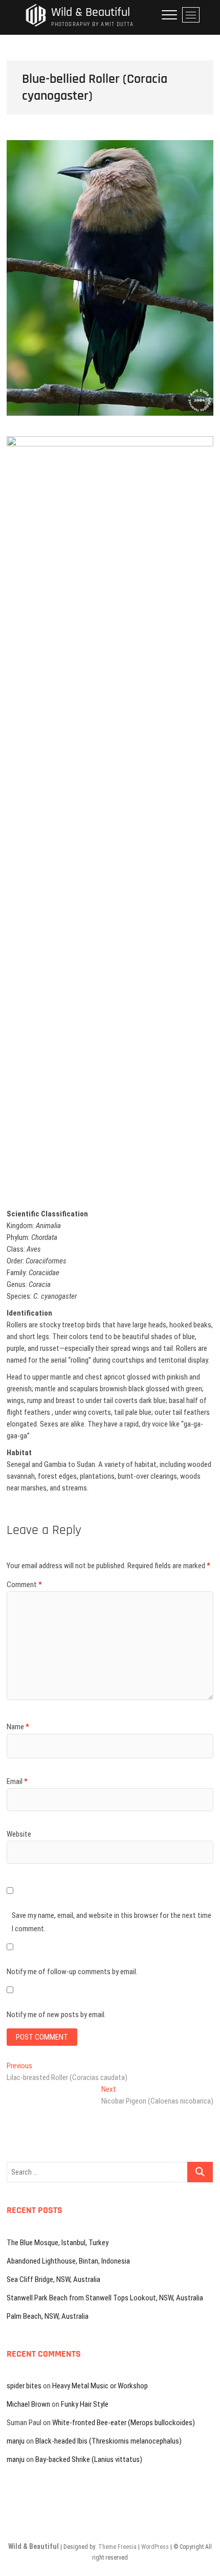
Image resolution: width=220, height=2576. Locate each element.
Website (19, 1834)
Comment (24, 1585)
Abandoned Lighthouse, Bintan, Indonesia (68, 2261)
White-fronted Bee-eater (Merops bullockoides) (124, 2423)
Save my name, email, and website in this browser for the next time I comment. (112, 1922)
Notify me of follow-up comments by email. (72, 1972)
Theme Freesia (117, 2547)
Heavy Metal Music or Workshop (100, 2386)
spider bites (24, 2386)
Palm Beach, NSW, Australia (48, 2316)
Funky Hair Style (85, 2404)
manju (16, 2441)
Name (18, 1727)
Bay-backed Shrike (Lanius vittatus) (89, 2459)
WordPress (155, 2547)
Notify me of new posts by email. (56, 2015)
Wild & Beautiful (91, 13)
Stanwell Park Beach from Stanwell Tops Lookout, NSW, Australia (105, 2298)
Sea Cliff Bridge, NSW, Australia (53, 2279)
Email (17, 1781)
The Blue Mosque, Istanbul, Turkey (58, 2243)
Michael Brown (28, 2404)
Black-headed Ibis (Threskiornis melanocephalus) (108, 2441)
